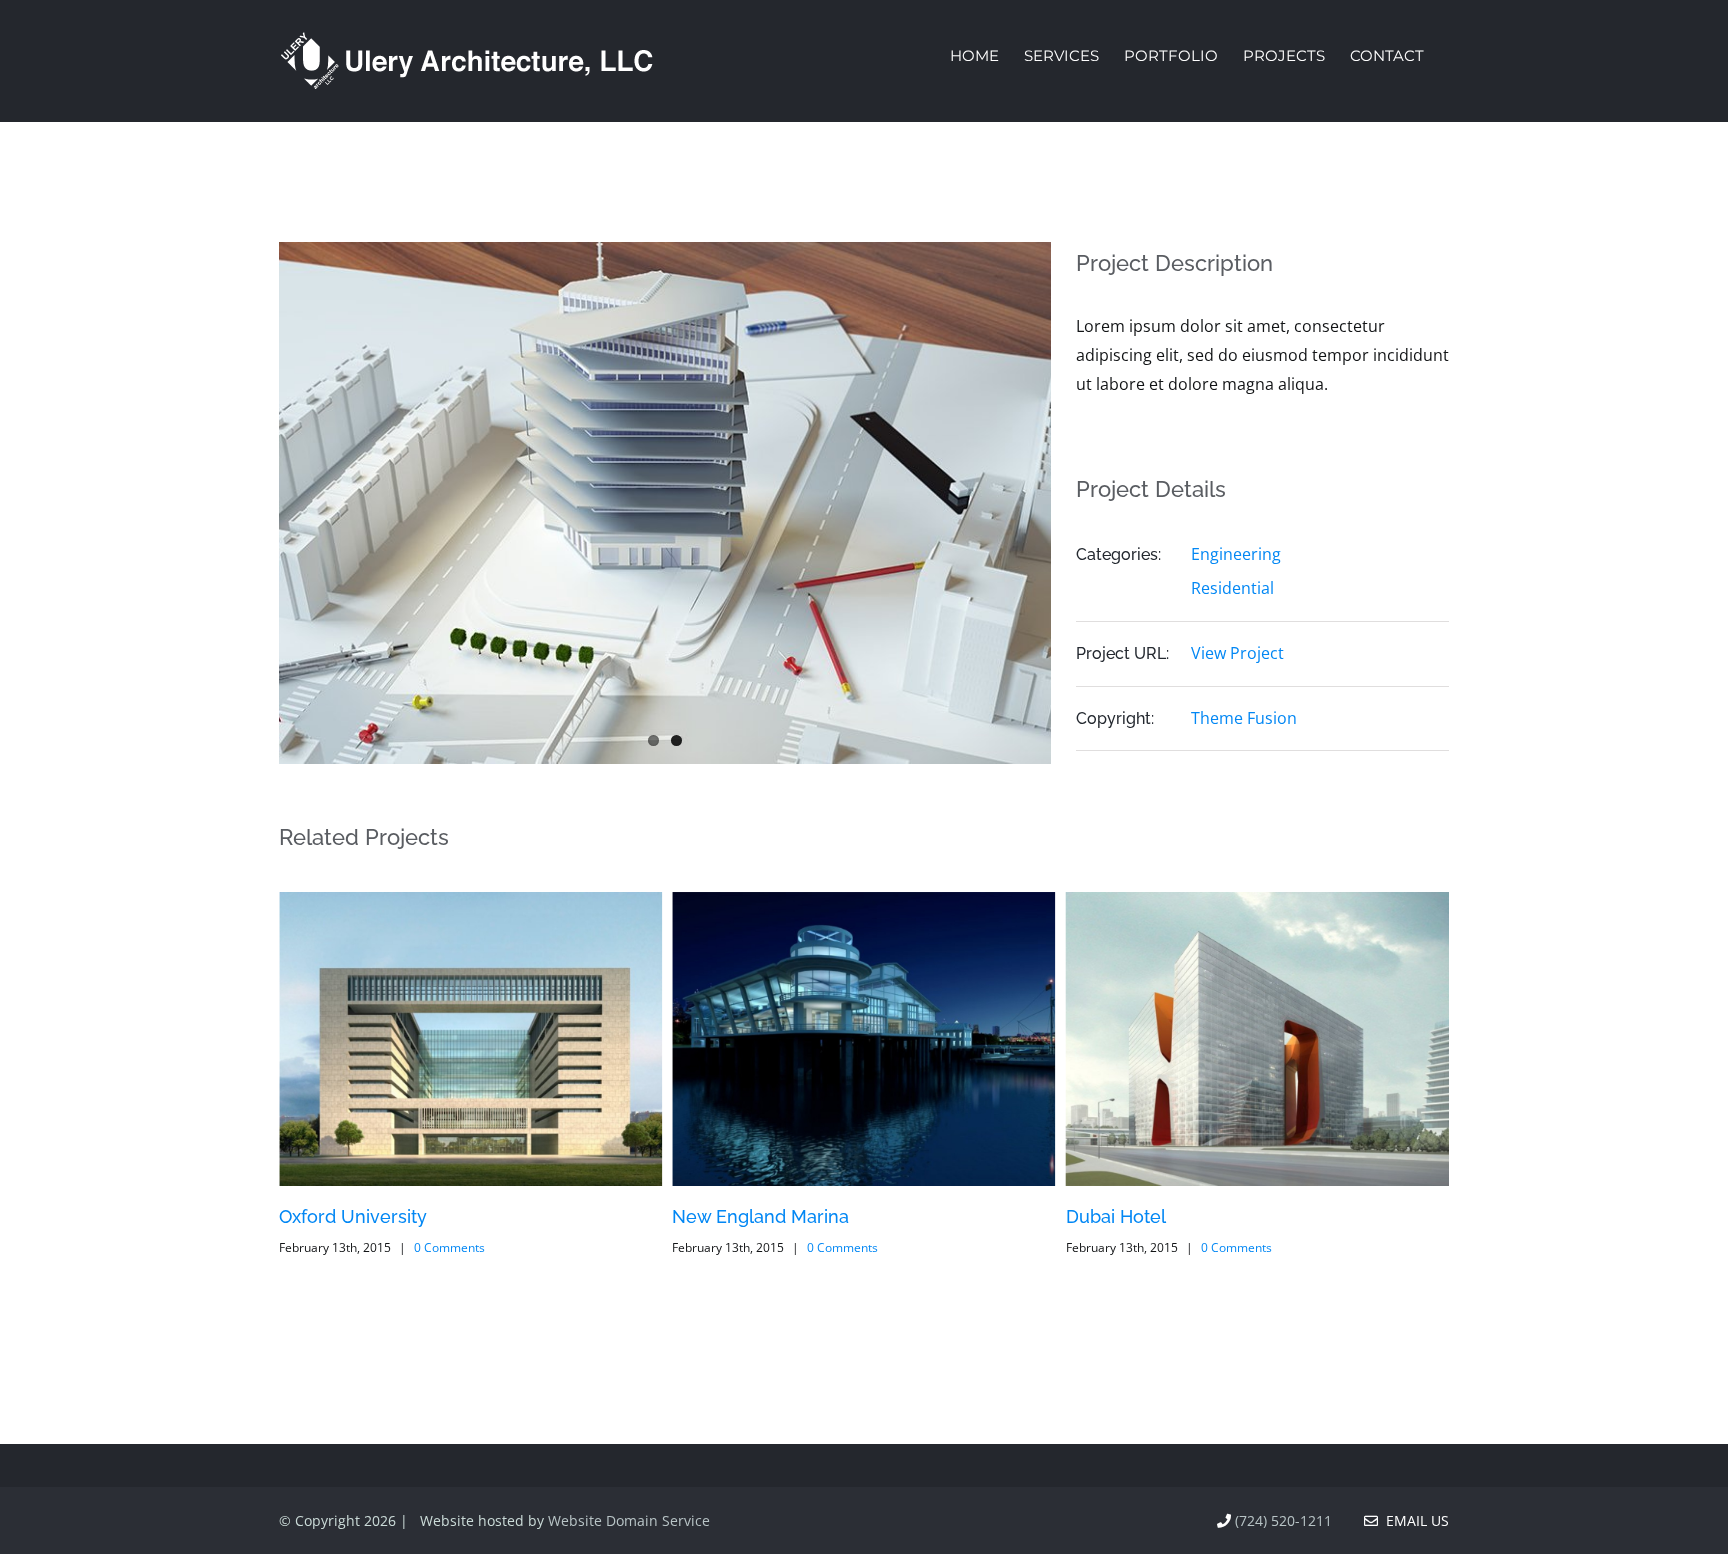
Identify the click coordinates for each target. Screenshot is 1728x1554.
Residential (1232, 588)
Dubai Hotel (1116, 1216)
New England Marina (760, 1216)
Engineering (1236, 554)
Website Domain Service (629, 1520)
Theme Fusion (1244, 718)
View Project (1237, 653)
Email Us (1413, 1520)
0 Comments (449, 1247)
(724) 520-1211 (1283, 1520)
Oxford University (353, 1216)
